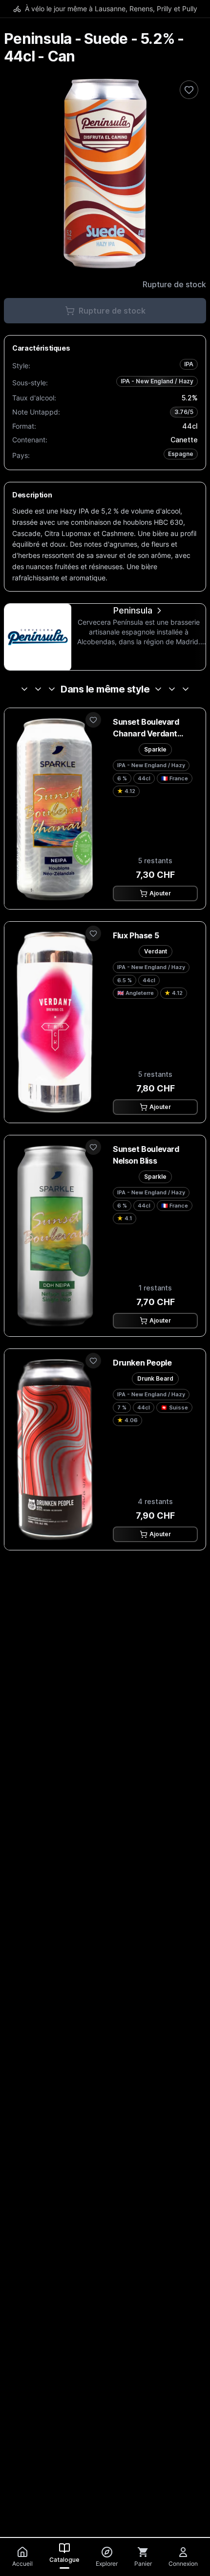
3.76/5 (184, 412)
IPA (189, 364)
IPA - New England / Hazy (157, 381)
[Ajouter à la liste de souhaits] (189, 90)
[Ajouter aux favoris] (93, 720)
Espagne (181, 454)
